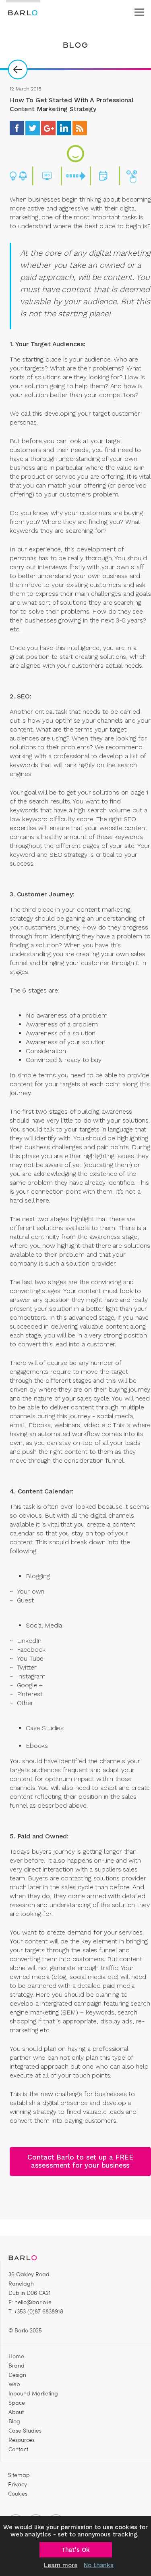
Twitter (33, 128)
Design (17, 2375)
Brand (17, 2365)
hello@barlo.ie (33, 2302)
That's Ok (76, 2550)
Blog (14, 2421)
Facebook (17, 128)
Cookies (18, 2493)
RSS (80, 128)
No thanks (99, 2565)
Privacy (18, 2484)
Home (16, 2356)
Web (14, 2384)
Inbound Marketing (33, 2393)
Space (17, 2403)
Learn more (61, 2565)
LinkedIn (64, 128)
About (16, 2412)
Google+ (48, 128)
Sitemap (19, 2475)
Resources (22, 2440)
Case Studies (25, 2430)
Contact (18, 2449)
